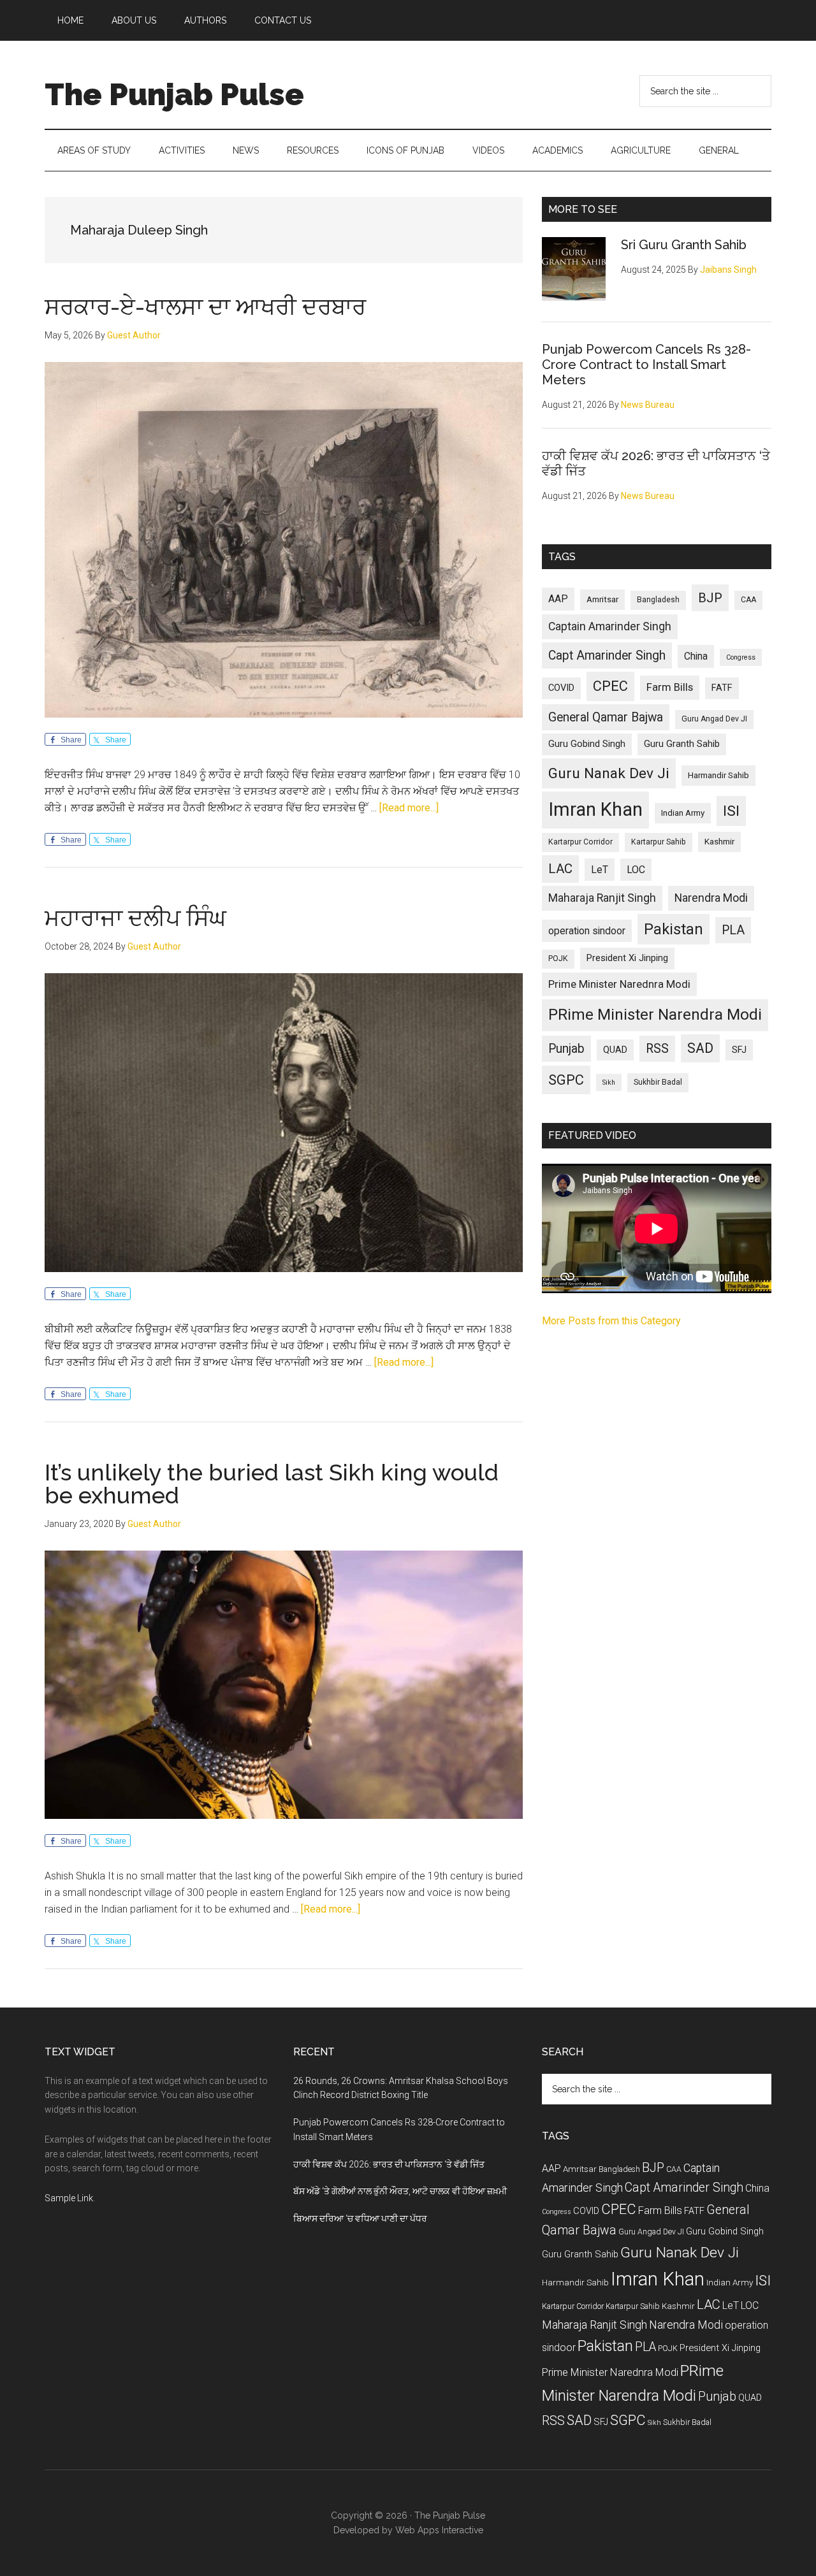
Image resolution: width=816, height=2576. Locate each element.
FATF (722, 688)
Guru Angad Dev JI (714, 719)
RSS (657, 1049)
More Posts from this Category (611, 1321)
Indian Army (683, 813)
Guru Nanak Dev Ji (609, 773)
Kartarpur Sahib (659, 842)
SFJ (739, 1050)
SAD (700, 1048)
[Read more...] (409, 808)
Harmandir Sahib (718, 775)
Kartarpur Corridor (580, 842)
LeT (600, 870)
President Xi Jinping (627, 958)
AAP (558, 599)
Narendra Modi (711, 898)
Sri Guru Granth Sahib (684, 245)
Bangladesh (658, 600)
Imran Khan (595, 809)
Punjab (566, 1049)
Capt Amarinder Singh (607, 655)
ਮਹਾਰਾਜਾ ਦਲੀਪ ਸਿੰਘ (135, 918)
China (696, 656)
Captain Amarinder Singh (610, 626)
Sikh (609, 1082)
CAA (748, 600)
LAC (560, 869)
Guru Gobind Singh (587, 744)
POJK (558, 959)
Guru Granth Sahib (682, 744)
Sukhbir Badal (658, 1082)
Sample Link (69, 2198)
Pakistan (674, 929)
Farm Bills (670, 687)
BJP (710, 598)
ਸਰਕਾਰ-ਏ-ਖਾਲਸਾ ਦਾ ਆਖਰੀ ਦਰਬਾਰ (205, 307)
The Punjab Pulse (174, 94)
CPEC (610, 686)
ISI (731, 811)
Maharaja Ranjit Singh (602, 898)
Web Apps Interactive (439, 2530)
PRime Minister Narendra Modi (655, 1015)
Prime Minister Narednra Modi (619, 984)
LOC (636, 870)
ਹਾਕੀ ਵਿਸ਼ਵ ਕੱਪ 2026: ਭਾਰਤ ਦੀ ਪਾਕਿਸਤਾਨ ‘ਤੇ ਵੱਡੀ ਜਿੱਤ (389, 2164)
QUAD (615, 1050)
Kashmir (719, 842)
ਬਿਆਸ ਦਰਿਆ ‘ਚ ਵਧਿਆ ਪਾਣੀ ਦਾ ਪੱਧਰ (360, 2218)
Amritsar (602, 599)
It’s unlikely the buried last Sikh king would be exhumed (272, 1484)
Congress (741, 657)
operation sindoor (587, 931)
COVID (561, 688)
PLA (733, 930)
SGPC (566, 1080)
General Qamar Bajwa (606, 717)
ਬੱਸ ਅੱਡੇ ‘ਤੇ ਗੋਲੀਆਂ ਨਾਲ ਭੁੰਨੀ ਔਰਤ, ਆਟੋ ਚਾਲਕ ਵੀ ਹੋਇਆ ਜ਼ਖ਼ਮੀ (400, 2191)
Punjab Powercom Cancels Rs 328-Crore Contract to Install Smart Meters (646, 365)
